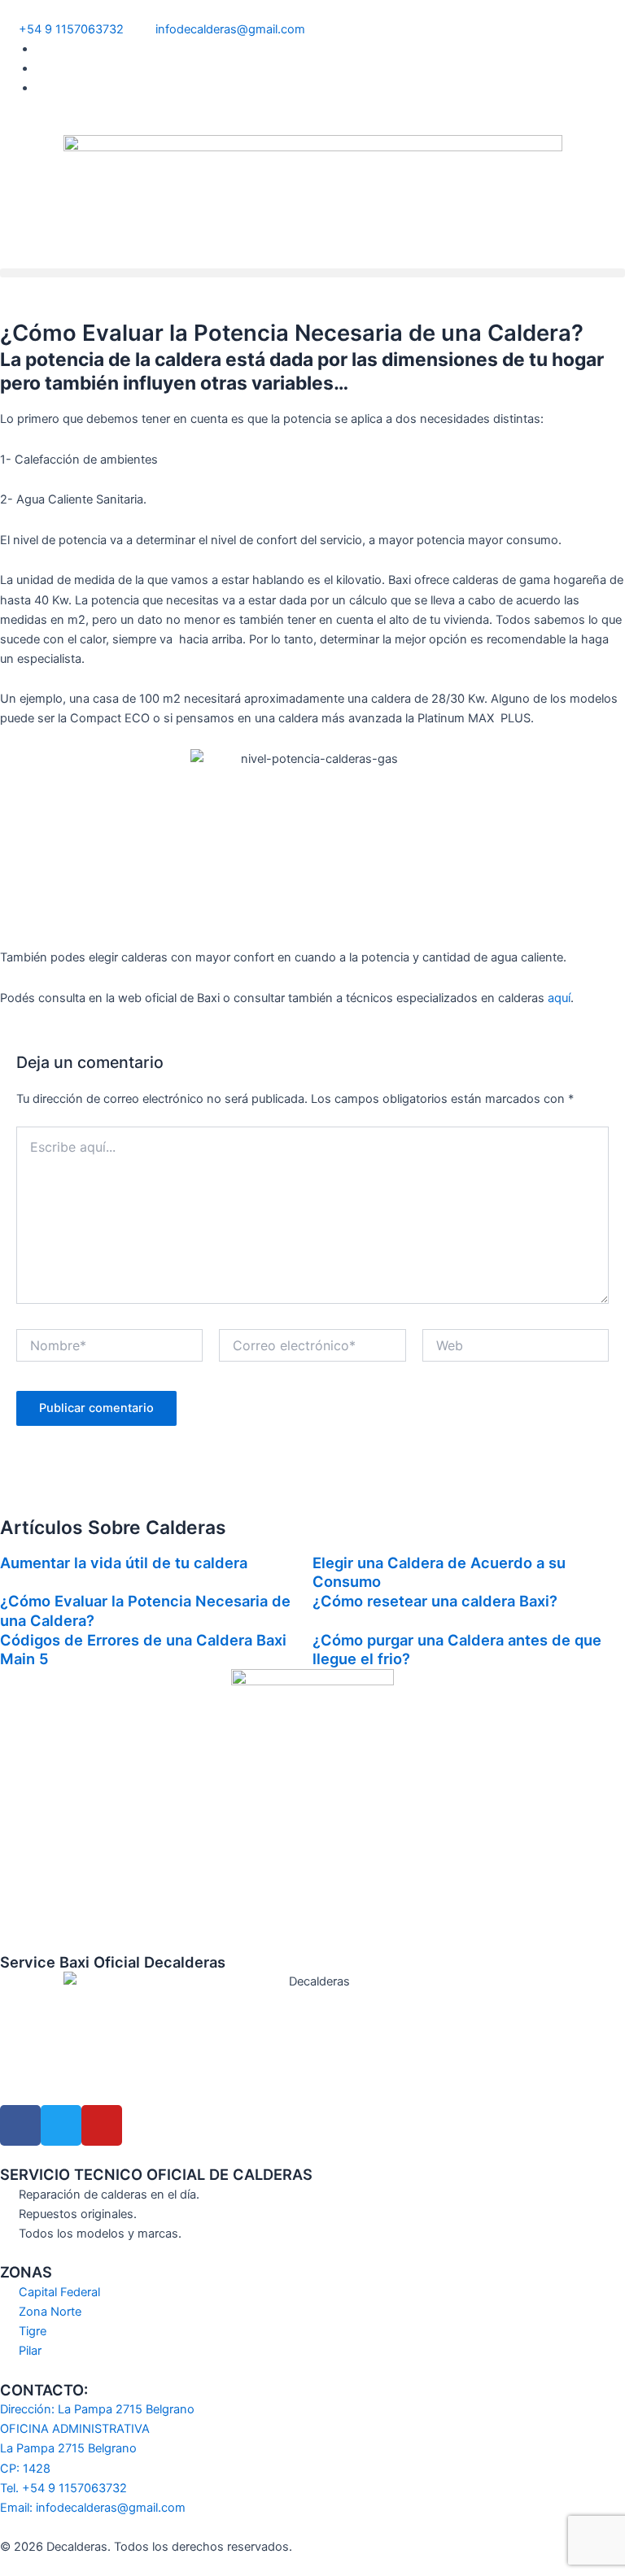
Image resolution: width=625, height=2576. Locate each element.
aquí (559, 998)
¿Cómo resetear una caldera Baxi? (435, 1601)
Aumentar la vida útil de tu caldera (124, 1563)
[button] (312, 273)
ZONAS (26, 2272)
